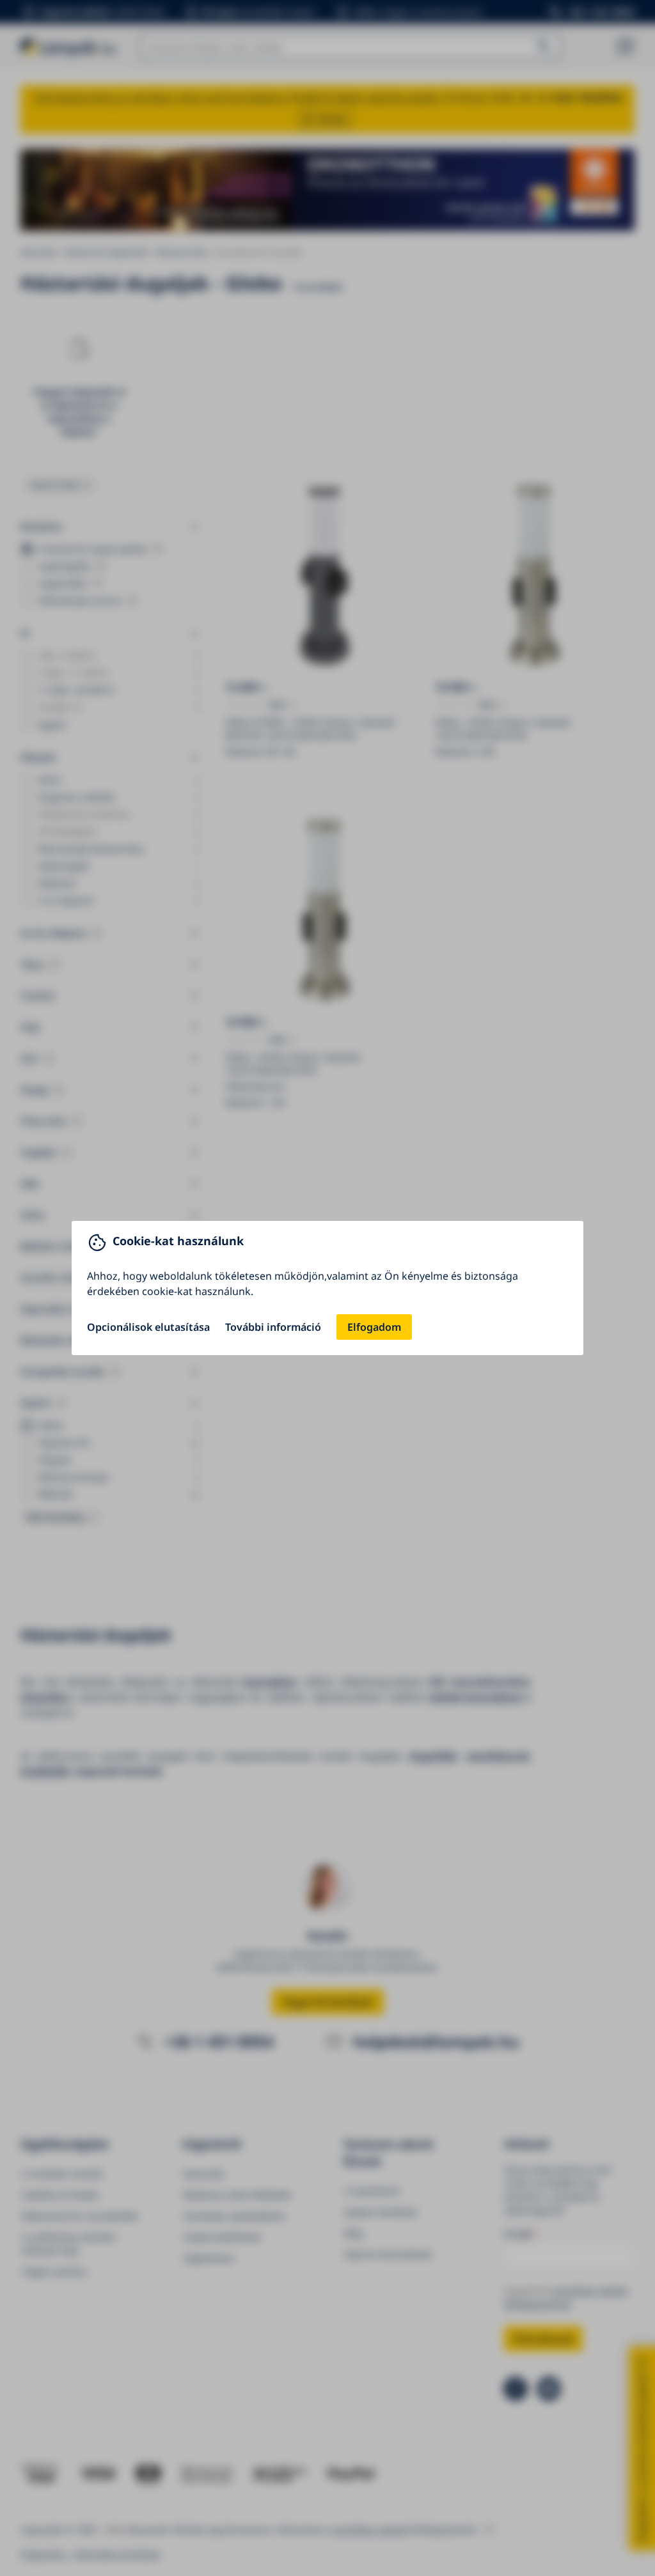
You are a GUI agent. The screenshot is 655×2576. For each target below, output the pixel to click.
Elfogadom (374, 1327)
